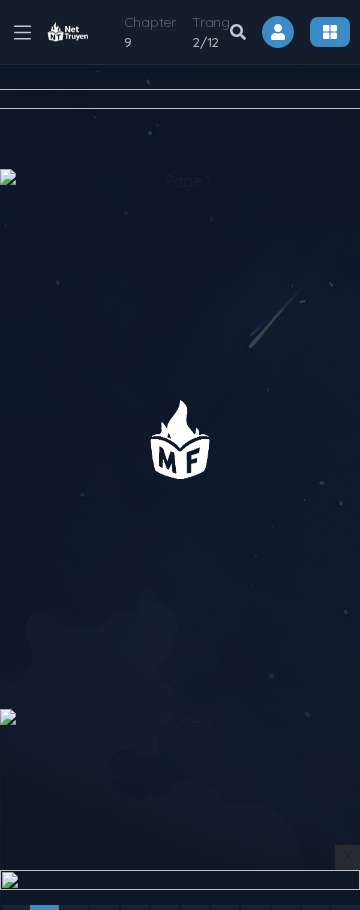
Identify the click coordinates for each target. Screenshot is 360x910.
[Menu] (330, 32)
